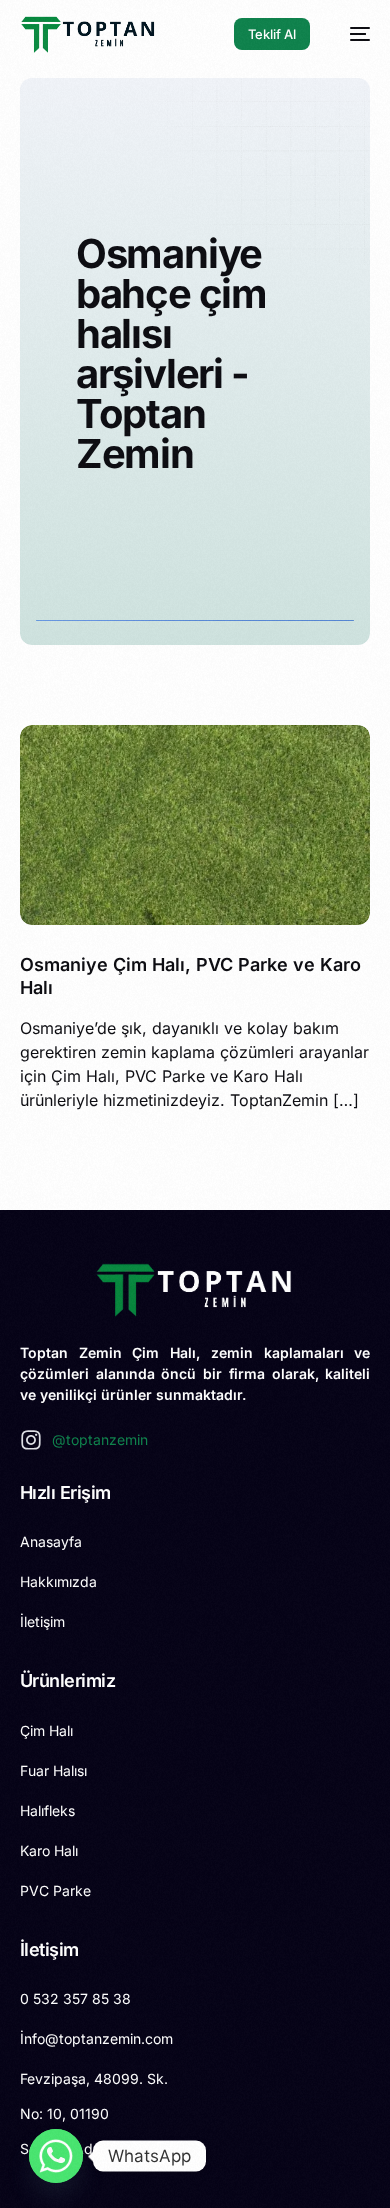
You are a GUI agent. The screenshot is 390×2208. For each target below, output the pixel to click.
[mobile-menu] (350, 34)
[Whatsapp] (56, 2156)
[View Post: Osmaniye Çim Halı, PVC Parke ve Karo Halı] (195, 825)
